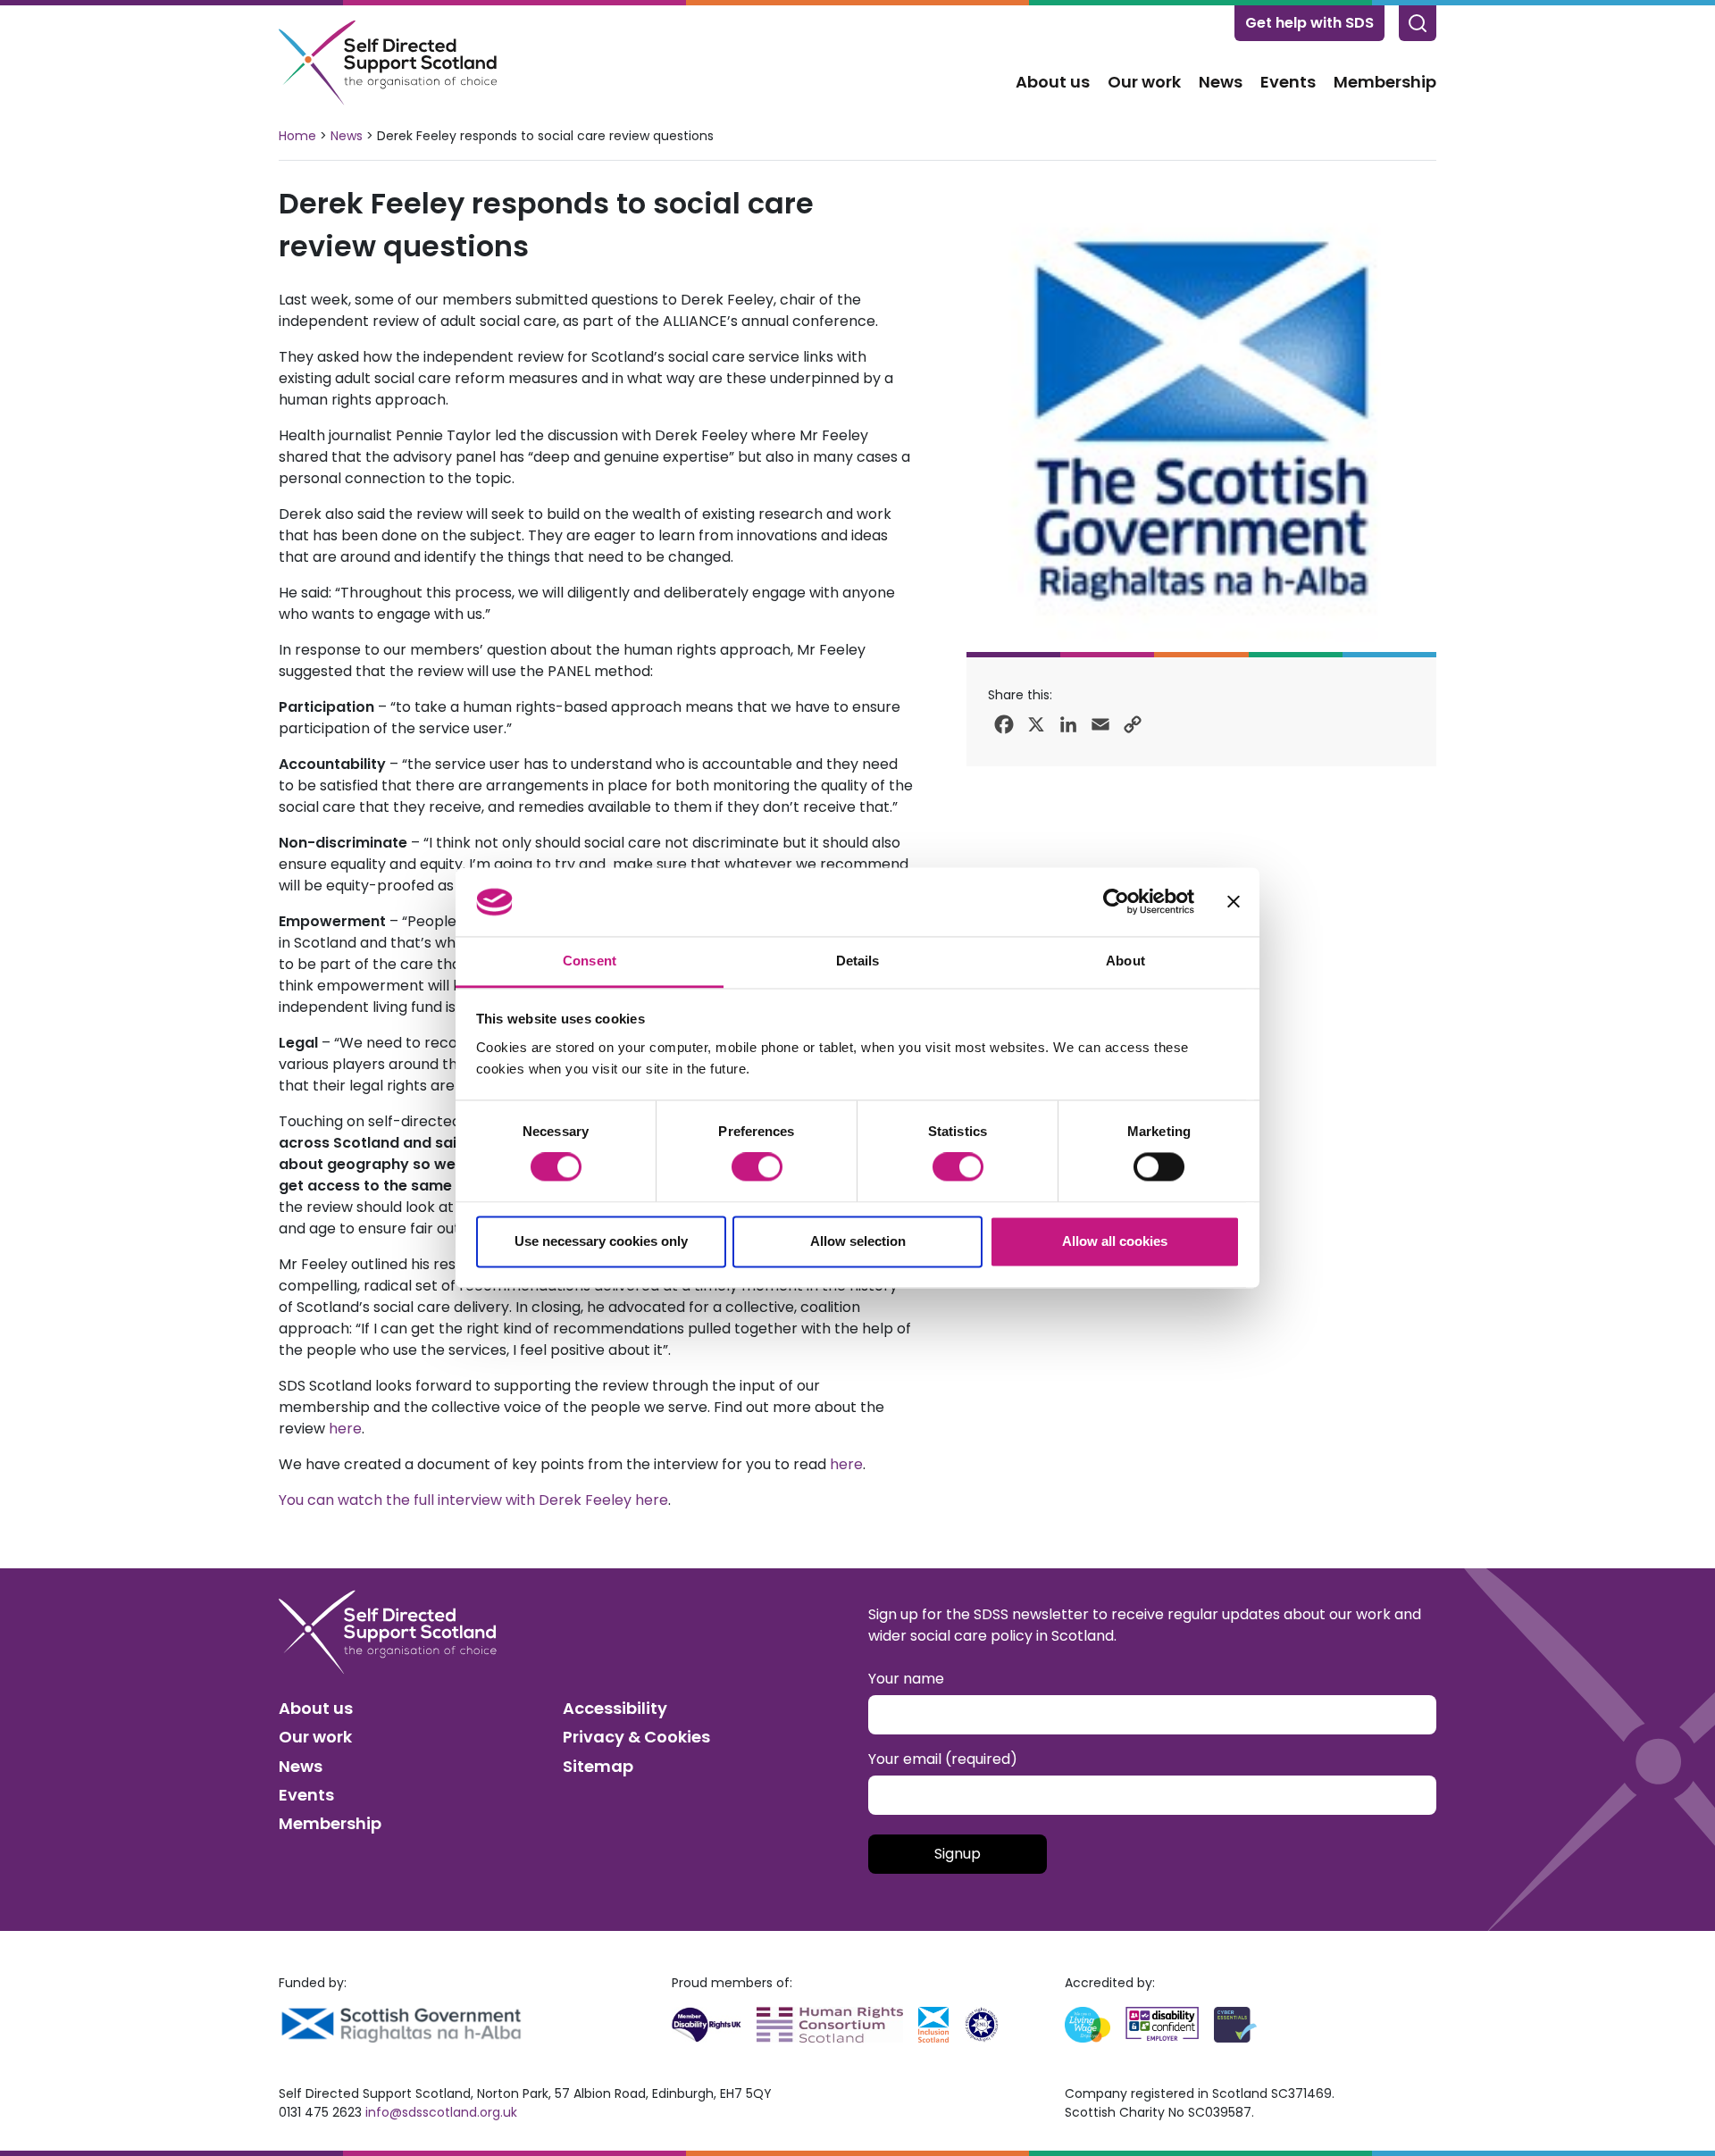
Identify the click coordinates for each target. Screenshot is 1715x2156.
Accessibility (615, 1708)
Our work (1144, 82)
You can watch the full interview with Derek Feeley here (473, 1500)
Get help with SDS (1309, 23)
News (1221, 82)
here (345, 1429)
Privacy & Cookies (636, 1737)
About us (1053, 82)
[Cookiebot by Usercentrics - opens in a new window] (1116, 902)
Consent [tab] (590, 961)
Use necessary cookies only (601, 1241)
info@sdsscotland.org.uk (441, 2112)
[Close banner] (1234, 902)
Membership (1385, 82)
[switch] (757, 1167)
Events (1288, 82)
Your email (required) (943, 1759)
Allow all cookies (1115, 1241)
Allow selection (858, 1241)
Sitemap (598, 1766)
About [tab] (1125, 961)
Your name (906, 1679)
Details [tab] (858, 961)
